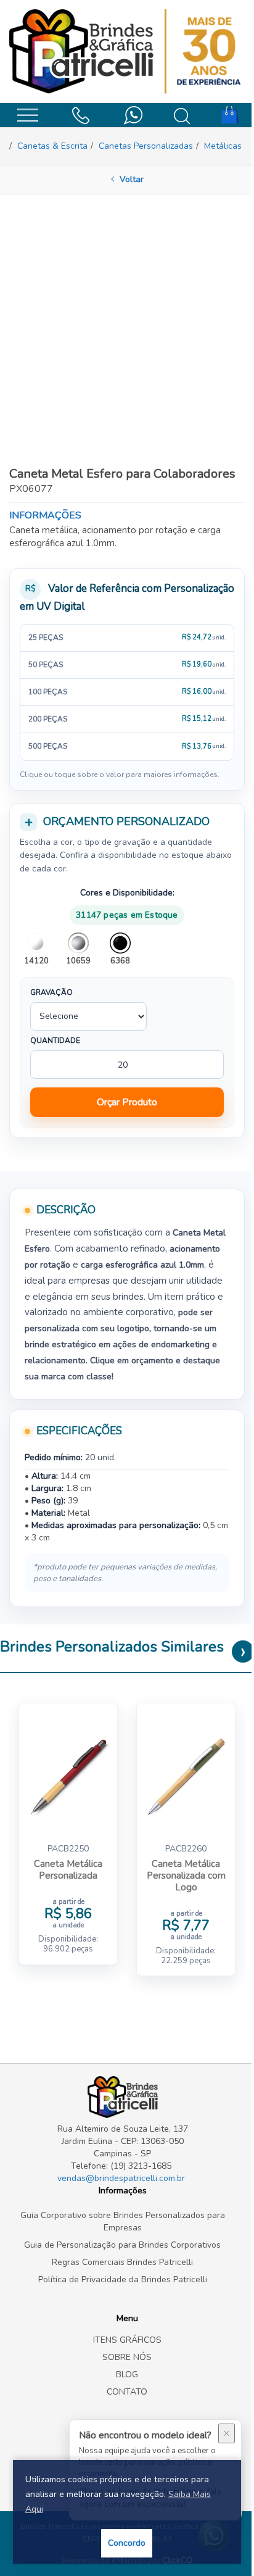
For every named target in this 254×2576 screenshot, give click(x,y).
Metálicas (223, 146)
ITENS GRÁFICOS (127, 2340)
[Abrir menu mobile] (27, 114)
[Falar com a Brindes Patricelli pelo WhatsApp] (133, 114)
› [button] (243, 1652)
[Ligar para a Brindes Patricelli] (80, 114)
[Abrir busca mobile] (182, 116)
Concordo (127, 2543)
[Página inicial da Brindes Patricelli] (127, 52)
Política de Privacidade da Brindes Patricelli (123, 2279)
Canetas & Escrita (52, 146)
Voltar (130, 179)
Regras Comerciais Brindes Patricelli (122, 2262)
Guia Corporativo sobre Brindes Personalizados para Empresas (123, 2221)
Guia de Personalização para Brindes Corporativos (122, 2245)
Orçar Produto (127, 1102)
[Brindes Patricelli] (122, 2097)
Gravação (51, 992)
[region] (127, 692)
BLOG (127, 2374)
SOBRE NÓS (127, 2357)
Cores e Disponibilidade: (127, 893)
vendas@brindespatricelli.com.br (121, 2178)
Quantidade (55, 1041)
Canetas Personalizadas (146, 146)
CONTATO (127, 2392)
